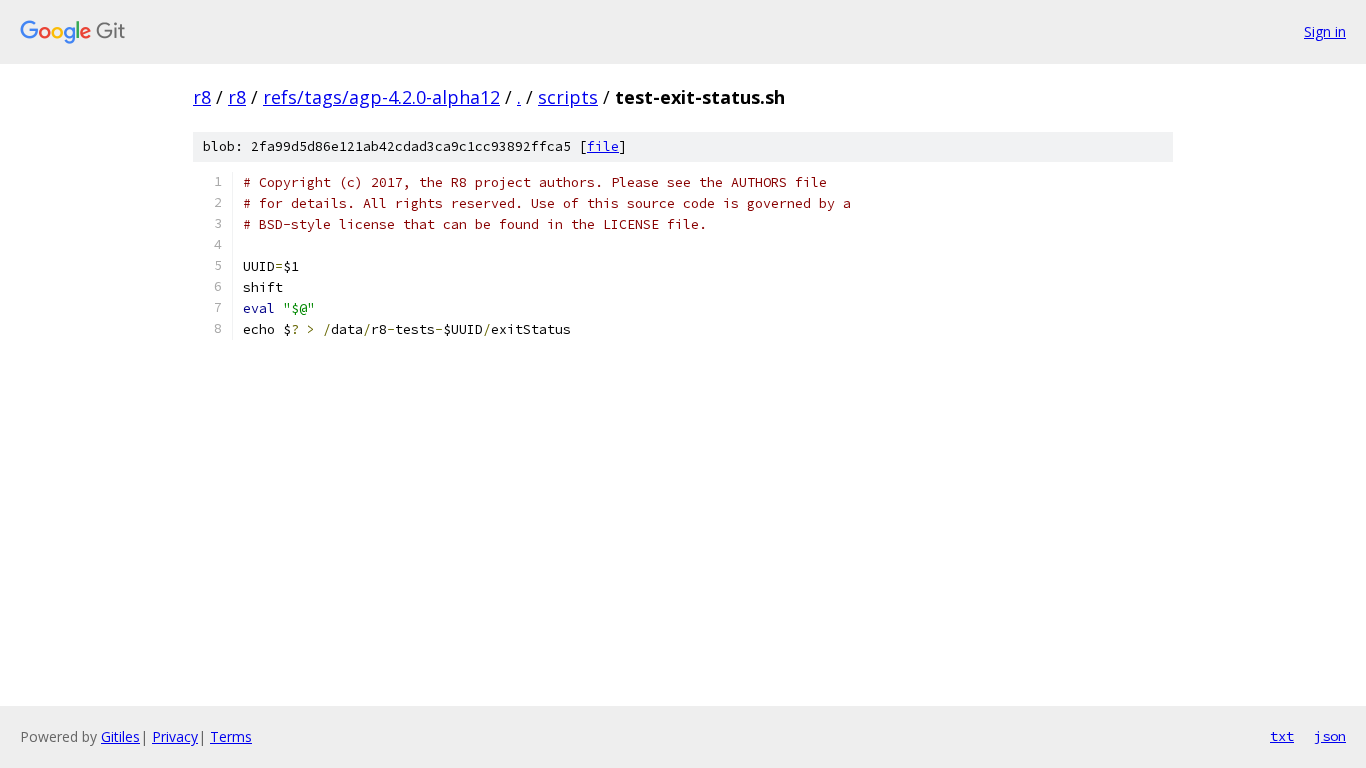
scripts (568, 97)
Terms (231, 736)
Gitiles (120, 736)
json (1330, 736)
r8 (202, 97)
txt (1282, 736)
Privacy (175, 736)
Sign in (1325, 31)
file (603, 146)
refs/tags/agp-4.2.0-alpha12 (381, 97)
